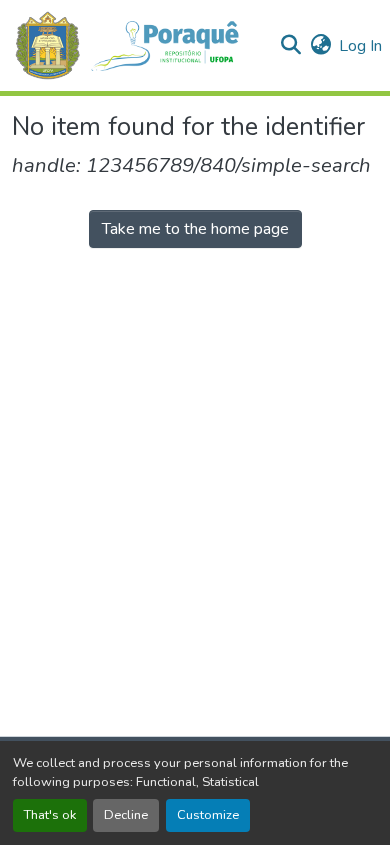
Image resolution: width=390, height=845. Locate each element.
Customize (208, 815)
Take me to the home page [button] (195, 229)
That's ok (50, 815)
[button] (137, 45)
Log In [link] (360, 46)
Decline (126, 815)
